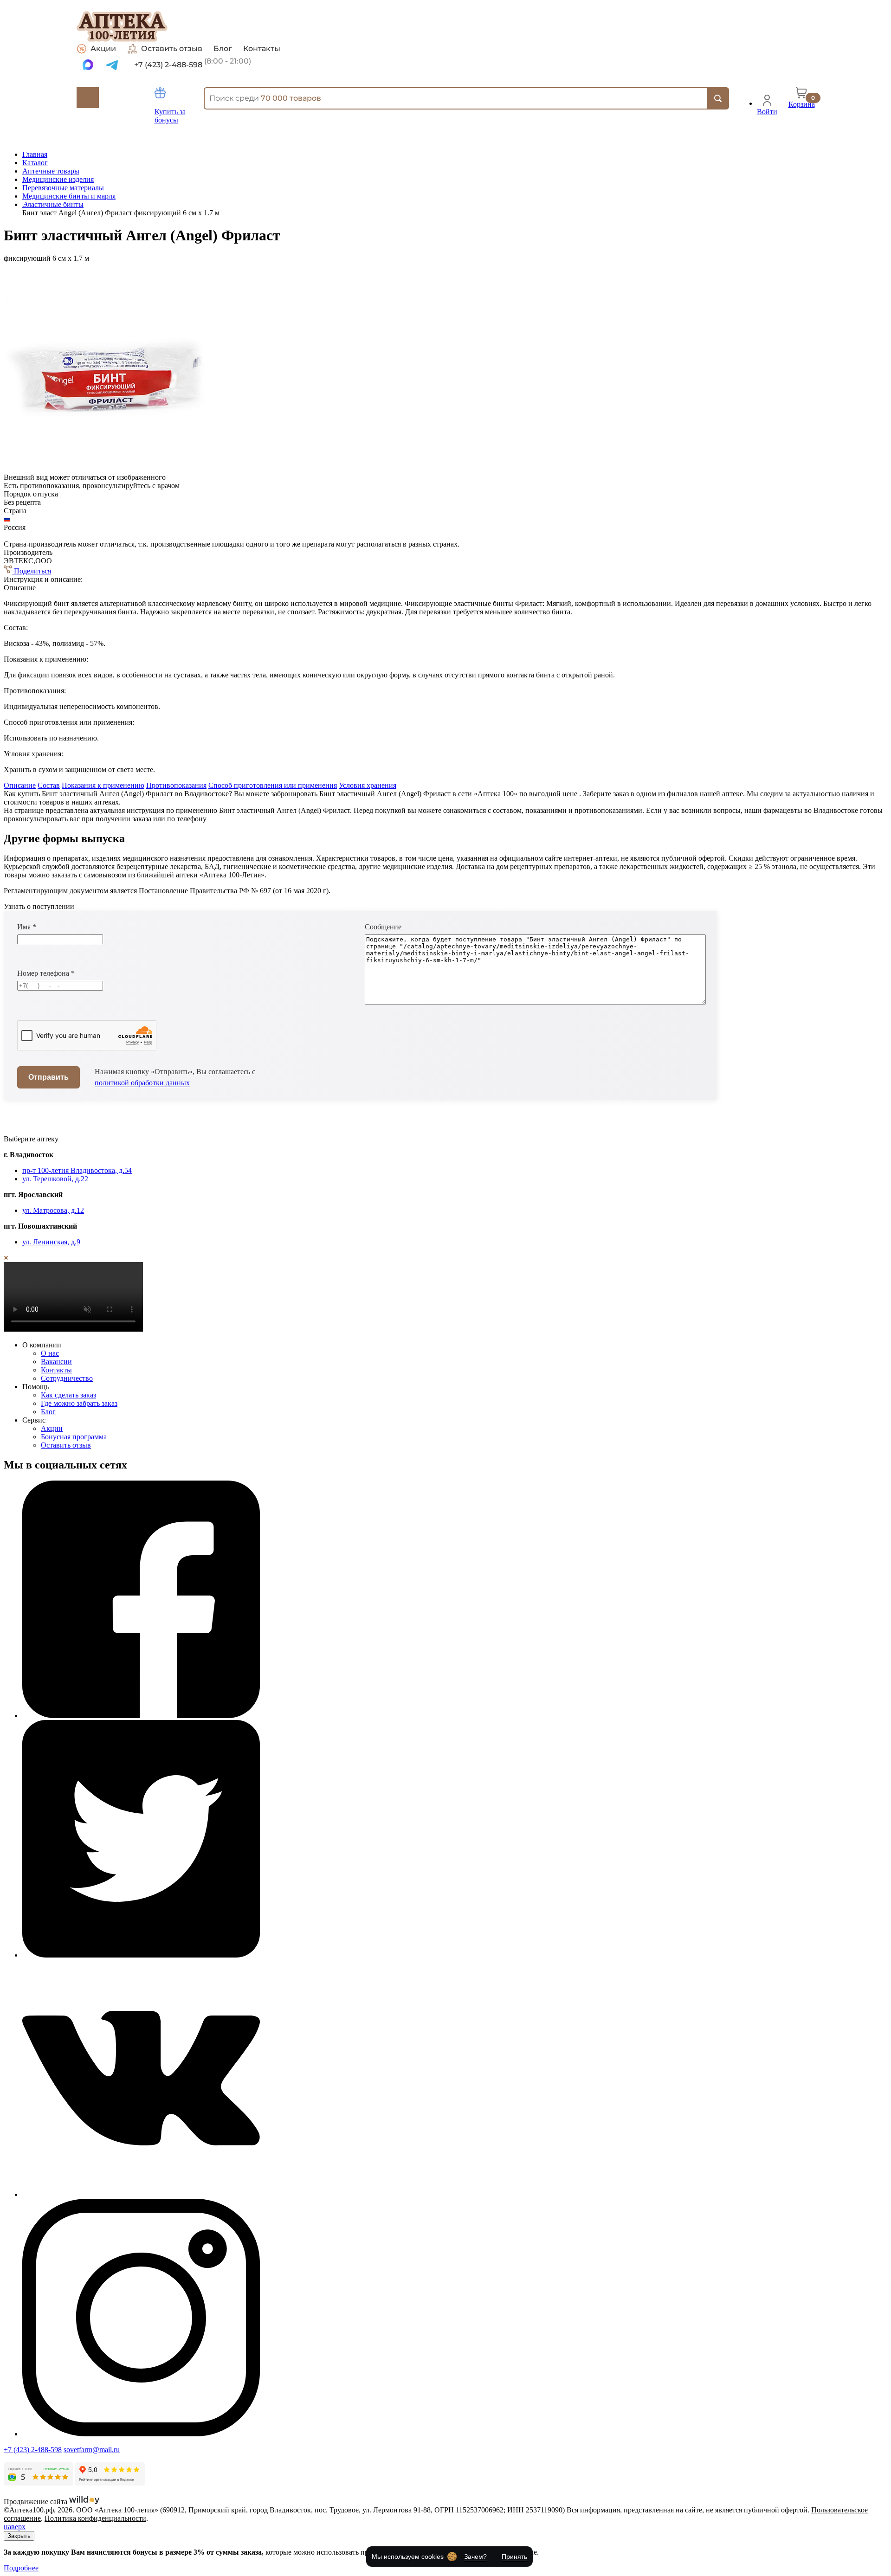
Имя (27, 927)
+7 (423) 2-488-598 (33, 2450)
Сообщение (383, 927)
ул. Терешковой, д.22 (55, 1179)
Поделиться (32, 571)
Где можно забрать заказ (79, 1403)
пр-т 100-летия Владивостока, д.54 (77, 1170)
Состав (49, 785)
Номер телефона (46, 973)
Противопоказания (176, 785)
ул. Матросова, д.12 (53, 1210)
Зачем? (475, 2557)
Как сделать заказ (68, 1395)
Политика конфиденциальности (95, 2518)
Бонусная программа (74, 1437)
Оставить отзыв (172, 48)
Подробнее (21, 2568)
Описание (20, 785)
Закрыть (19, 2536)
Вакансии (56, 1362)
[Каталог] (88, 98)
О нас (50, 1353)
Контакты (262, 49)
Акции (103, 48)
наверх (15, 2527)
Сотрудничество (67, 1378)
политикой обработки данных (142, 1083)
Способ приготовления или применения (273, 785)
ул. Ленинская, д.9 (51, 1242)
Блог (223, 49)
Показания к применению (103, 785)
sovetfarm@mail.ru (92, 2450)
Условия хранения (368, 785)
